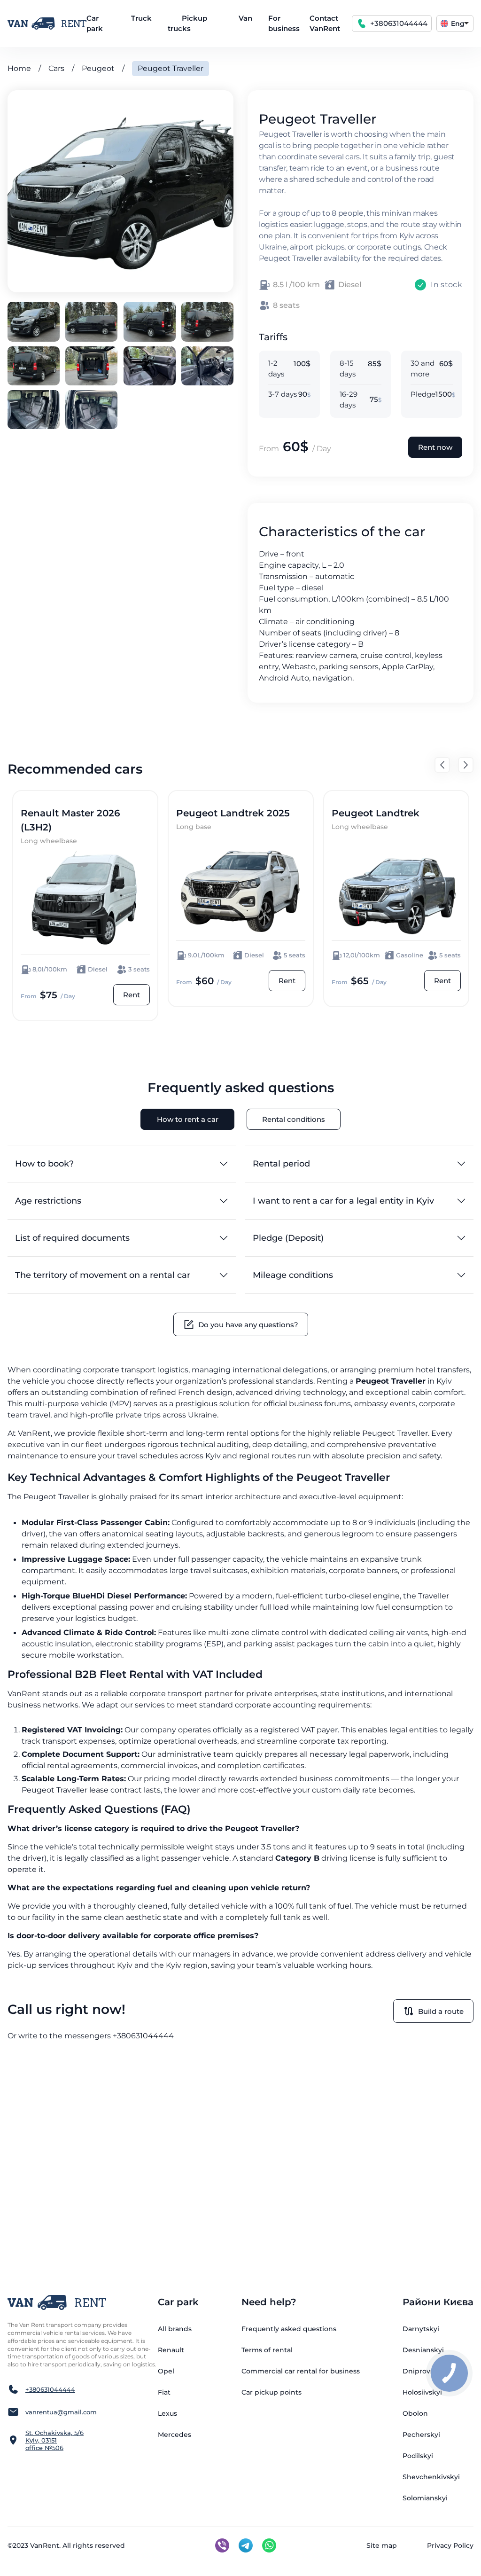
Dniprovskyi (423, 2371)
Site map (382, 2545)
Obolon (415, 2413)
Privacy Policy (450, 2545)
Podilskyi (418, 2456)
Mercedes (175, 2435)
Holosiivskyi (422, 2392)
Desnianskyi (423, 2350)
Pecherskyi (421, 2435)
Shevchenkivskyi (431, 2477)
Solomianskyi (425, 2498)
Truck (141, 18)
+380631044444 (399, 23)
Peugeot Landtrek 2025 (233, 813)
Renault (171, 2350)
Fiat (164, 2392)
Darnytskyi (421, 2329)
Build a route (441, 2011)
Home (19, 68)
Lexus (167, 2413)
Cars (56, 68)
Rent (132, 995)
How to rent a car (188, 1119)
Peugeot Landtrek (376, 813)
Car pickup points (272, 2392)
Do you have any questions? (248, 1325)
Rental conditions (294, 1119)
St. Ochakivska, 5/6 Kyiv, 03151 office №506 (54, 2440)
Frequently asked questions (289, 2329)
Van (245, 18)
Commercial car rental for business (301, 2371)
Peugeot (98, 68)
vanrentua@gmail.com (61, 2412)
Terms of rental (267, 2350)
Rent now (435, 447)
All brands (175, 2329)
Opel (166, 2371)
